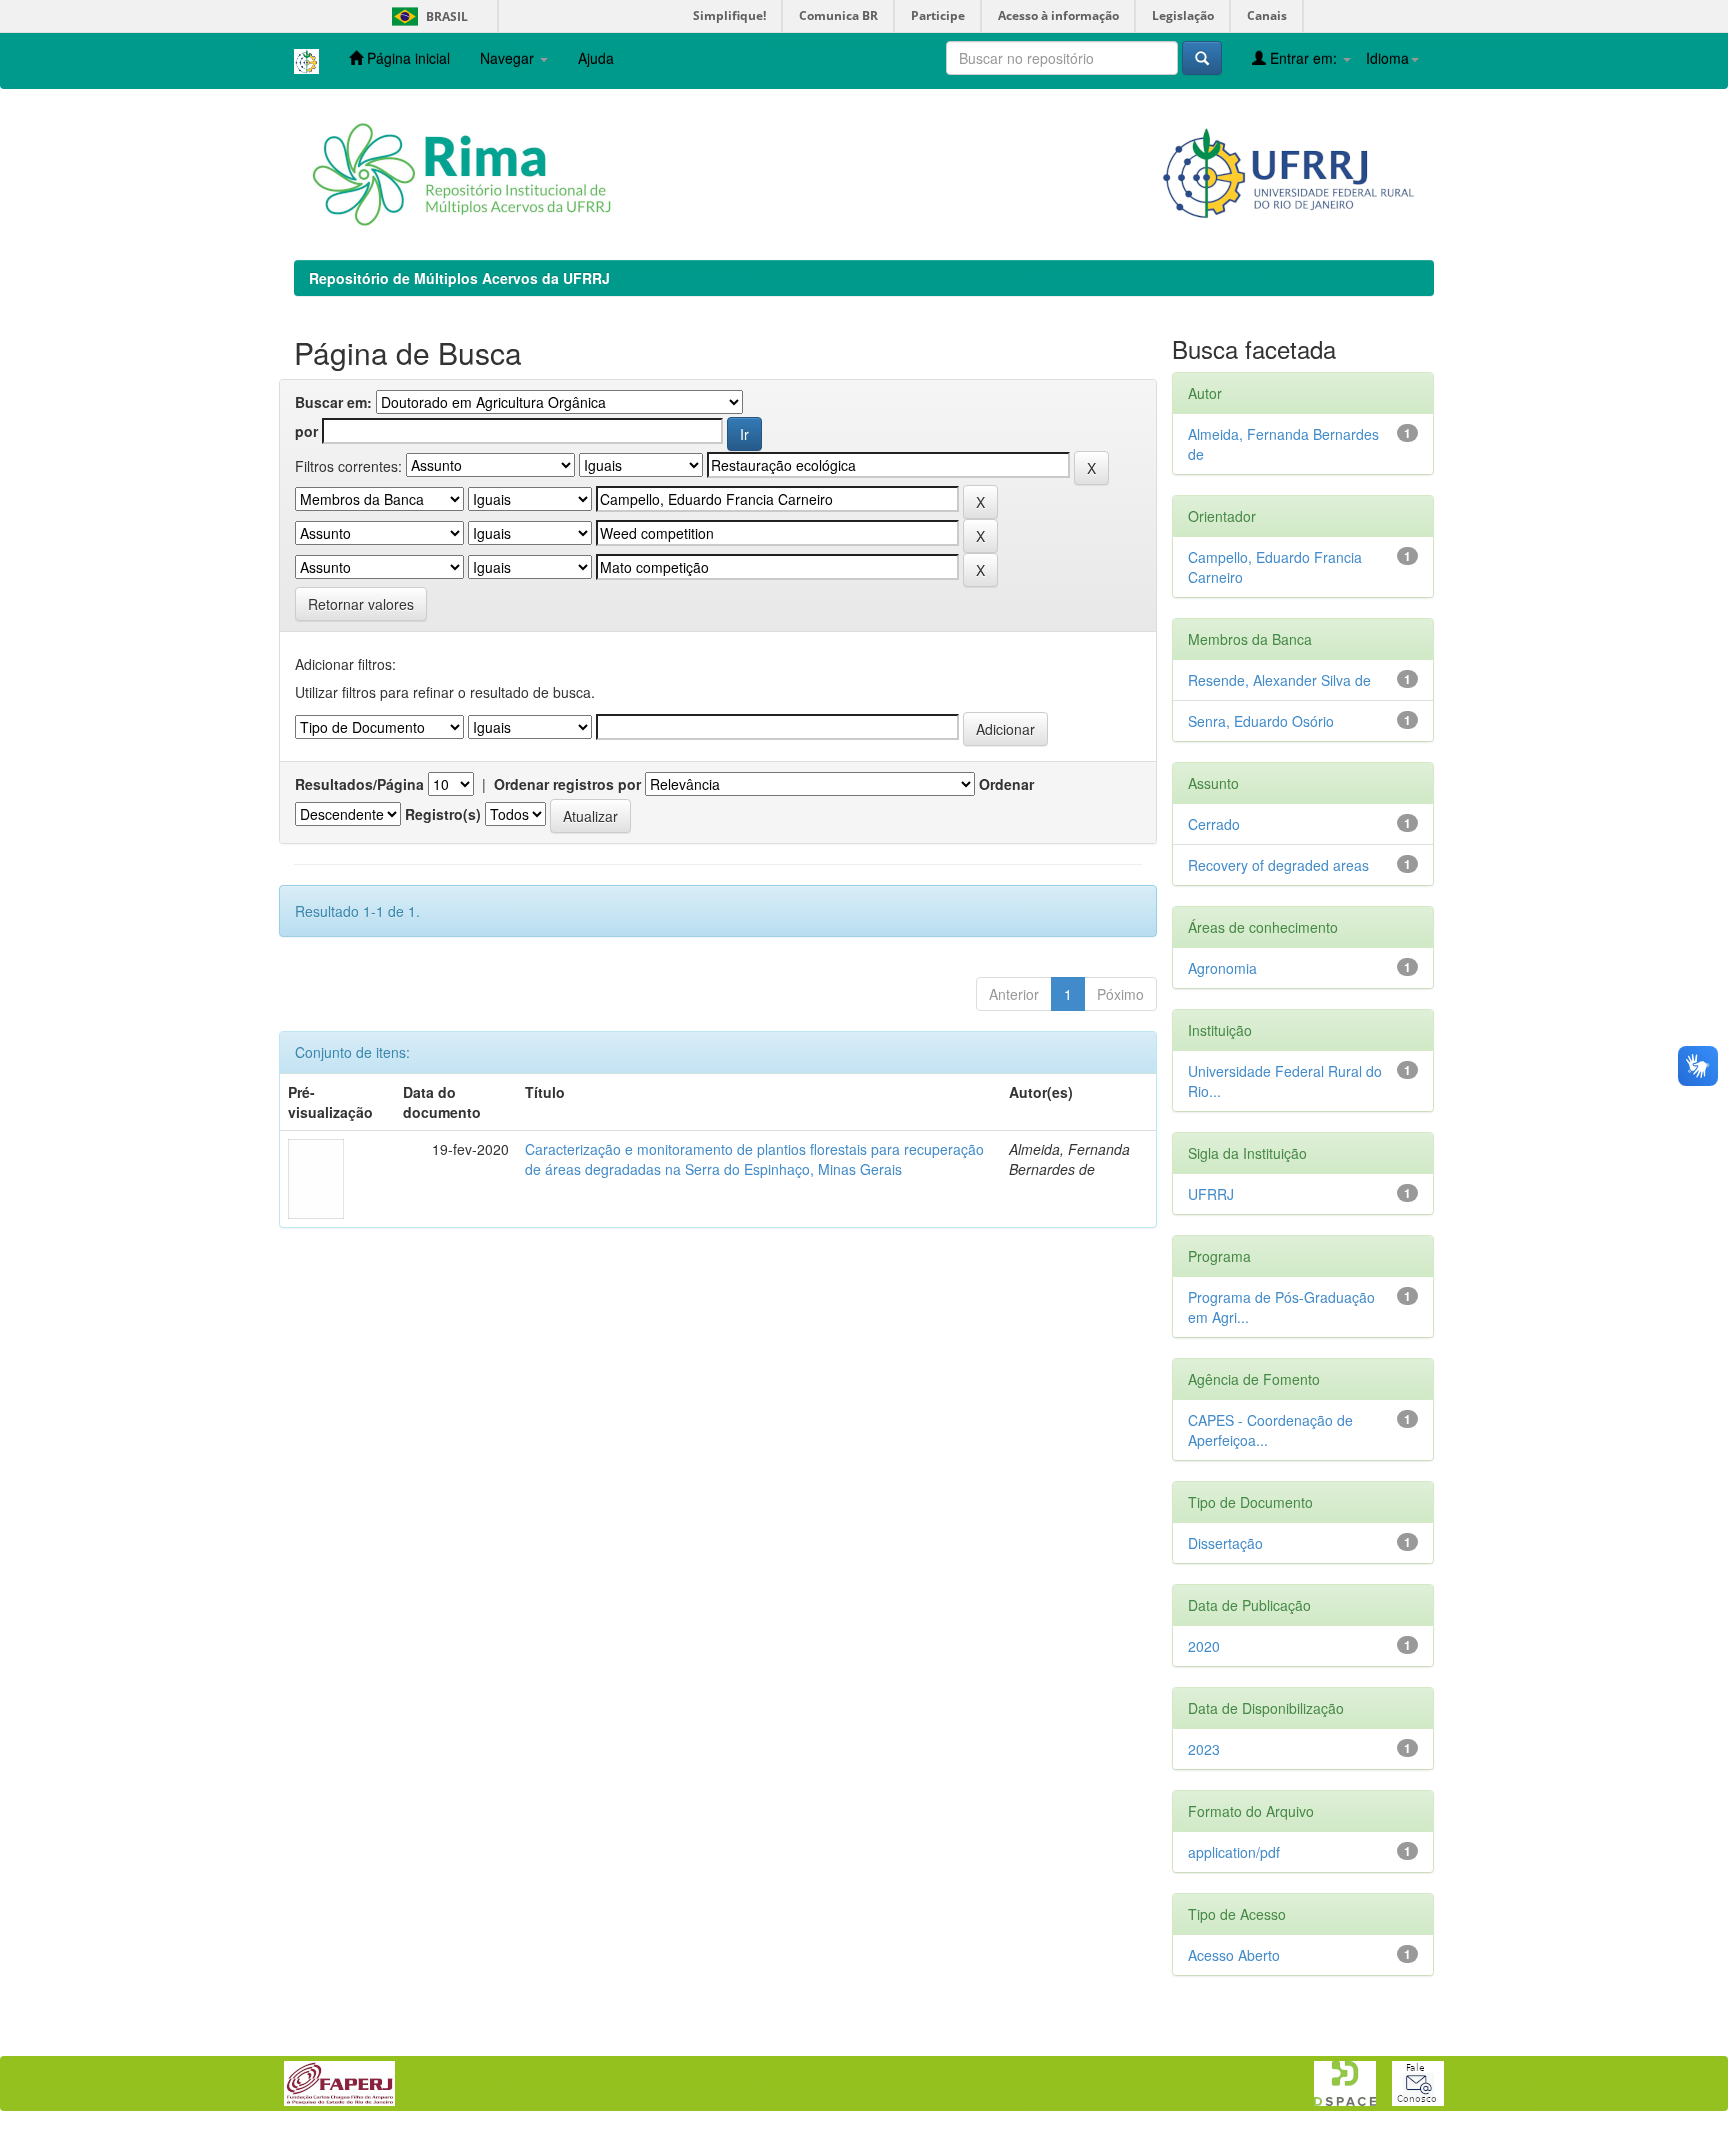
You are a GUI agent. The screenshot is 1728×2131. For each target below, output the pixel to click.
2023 (1204, 1749)
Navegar (509, 58)
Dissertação (1225, 1543)
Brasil (426, 16)
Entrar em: (1303, 58)
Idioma (1387, 58)
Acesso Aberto (1234, 1955)
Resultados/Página (359, 784)
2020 (1204, 1646)
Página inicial (406, 58)
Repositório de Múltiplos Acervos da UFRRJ (459, 278)
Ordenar (1006, 784)
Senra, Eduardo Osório (1261, 721)
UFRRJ (1211, 1194)
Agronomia (1222, 968)
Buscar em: (333, 402)
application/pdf (1234, 1852)
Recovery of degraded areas (1278, 865)
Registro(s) (443, 814)
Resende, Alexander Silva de (1279, 680)
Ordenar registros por (567, 784)
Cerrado (1214, 824)
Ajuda (596, 58)
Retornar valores (361, 604)
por (306, 431)
